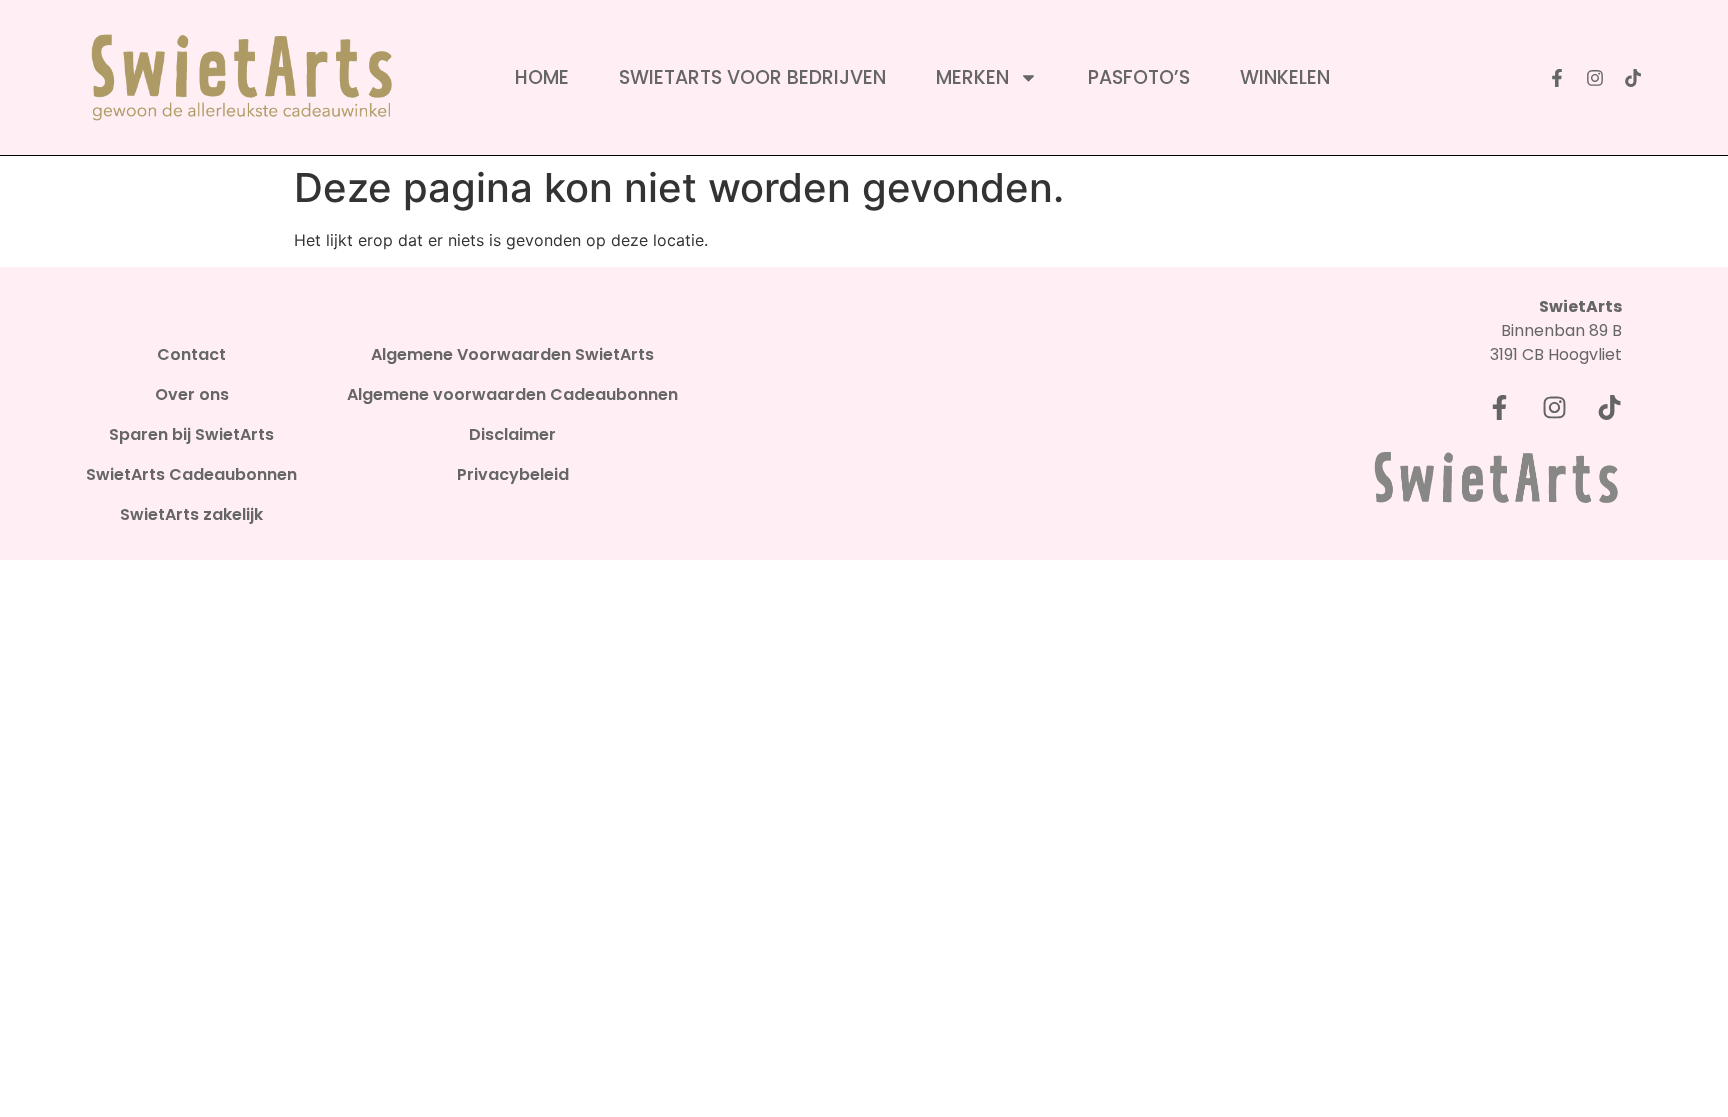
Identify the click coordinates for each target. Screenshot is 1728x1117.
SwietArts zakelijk (191, 515)
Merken (972, 78)
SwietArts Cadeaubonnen (191, 475)
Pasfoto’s (1139, 78)
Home (542, 78)
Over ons (192, 395)
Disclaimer (512, 435)
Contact (191, 355)
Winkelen (1285, 78)
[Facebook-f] (1557, 78)
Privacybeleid (513, 475)
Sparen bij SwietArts (191, 435)
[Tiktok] (1633, 78)
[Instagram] (1595, 78)
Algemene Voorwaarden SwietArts (512, 355)
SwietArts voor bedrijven (752, 78)
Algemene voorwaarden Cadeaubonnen (512, 395)
